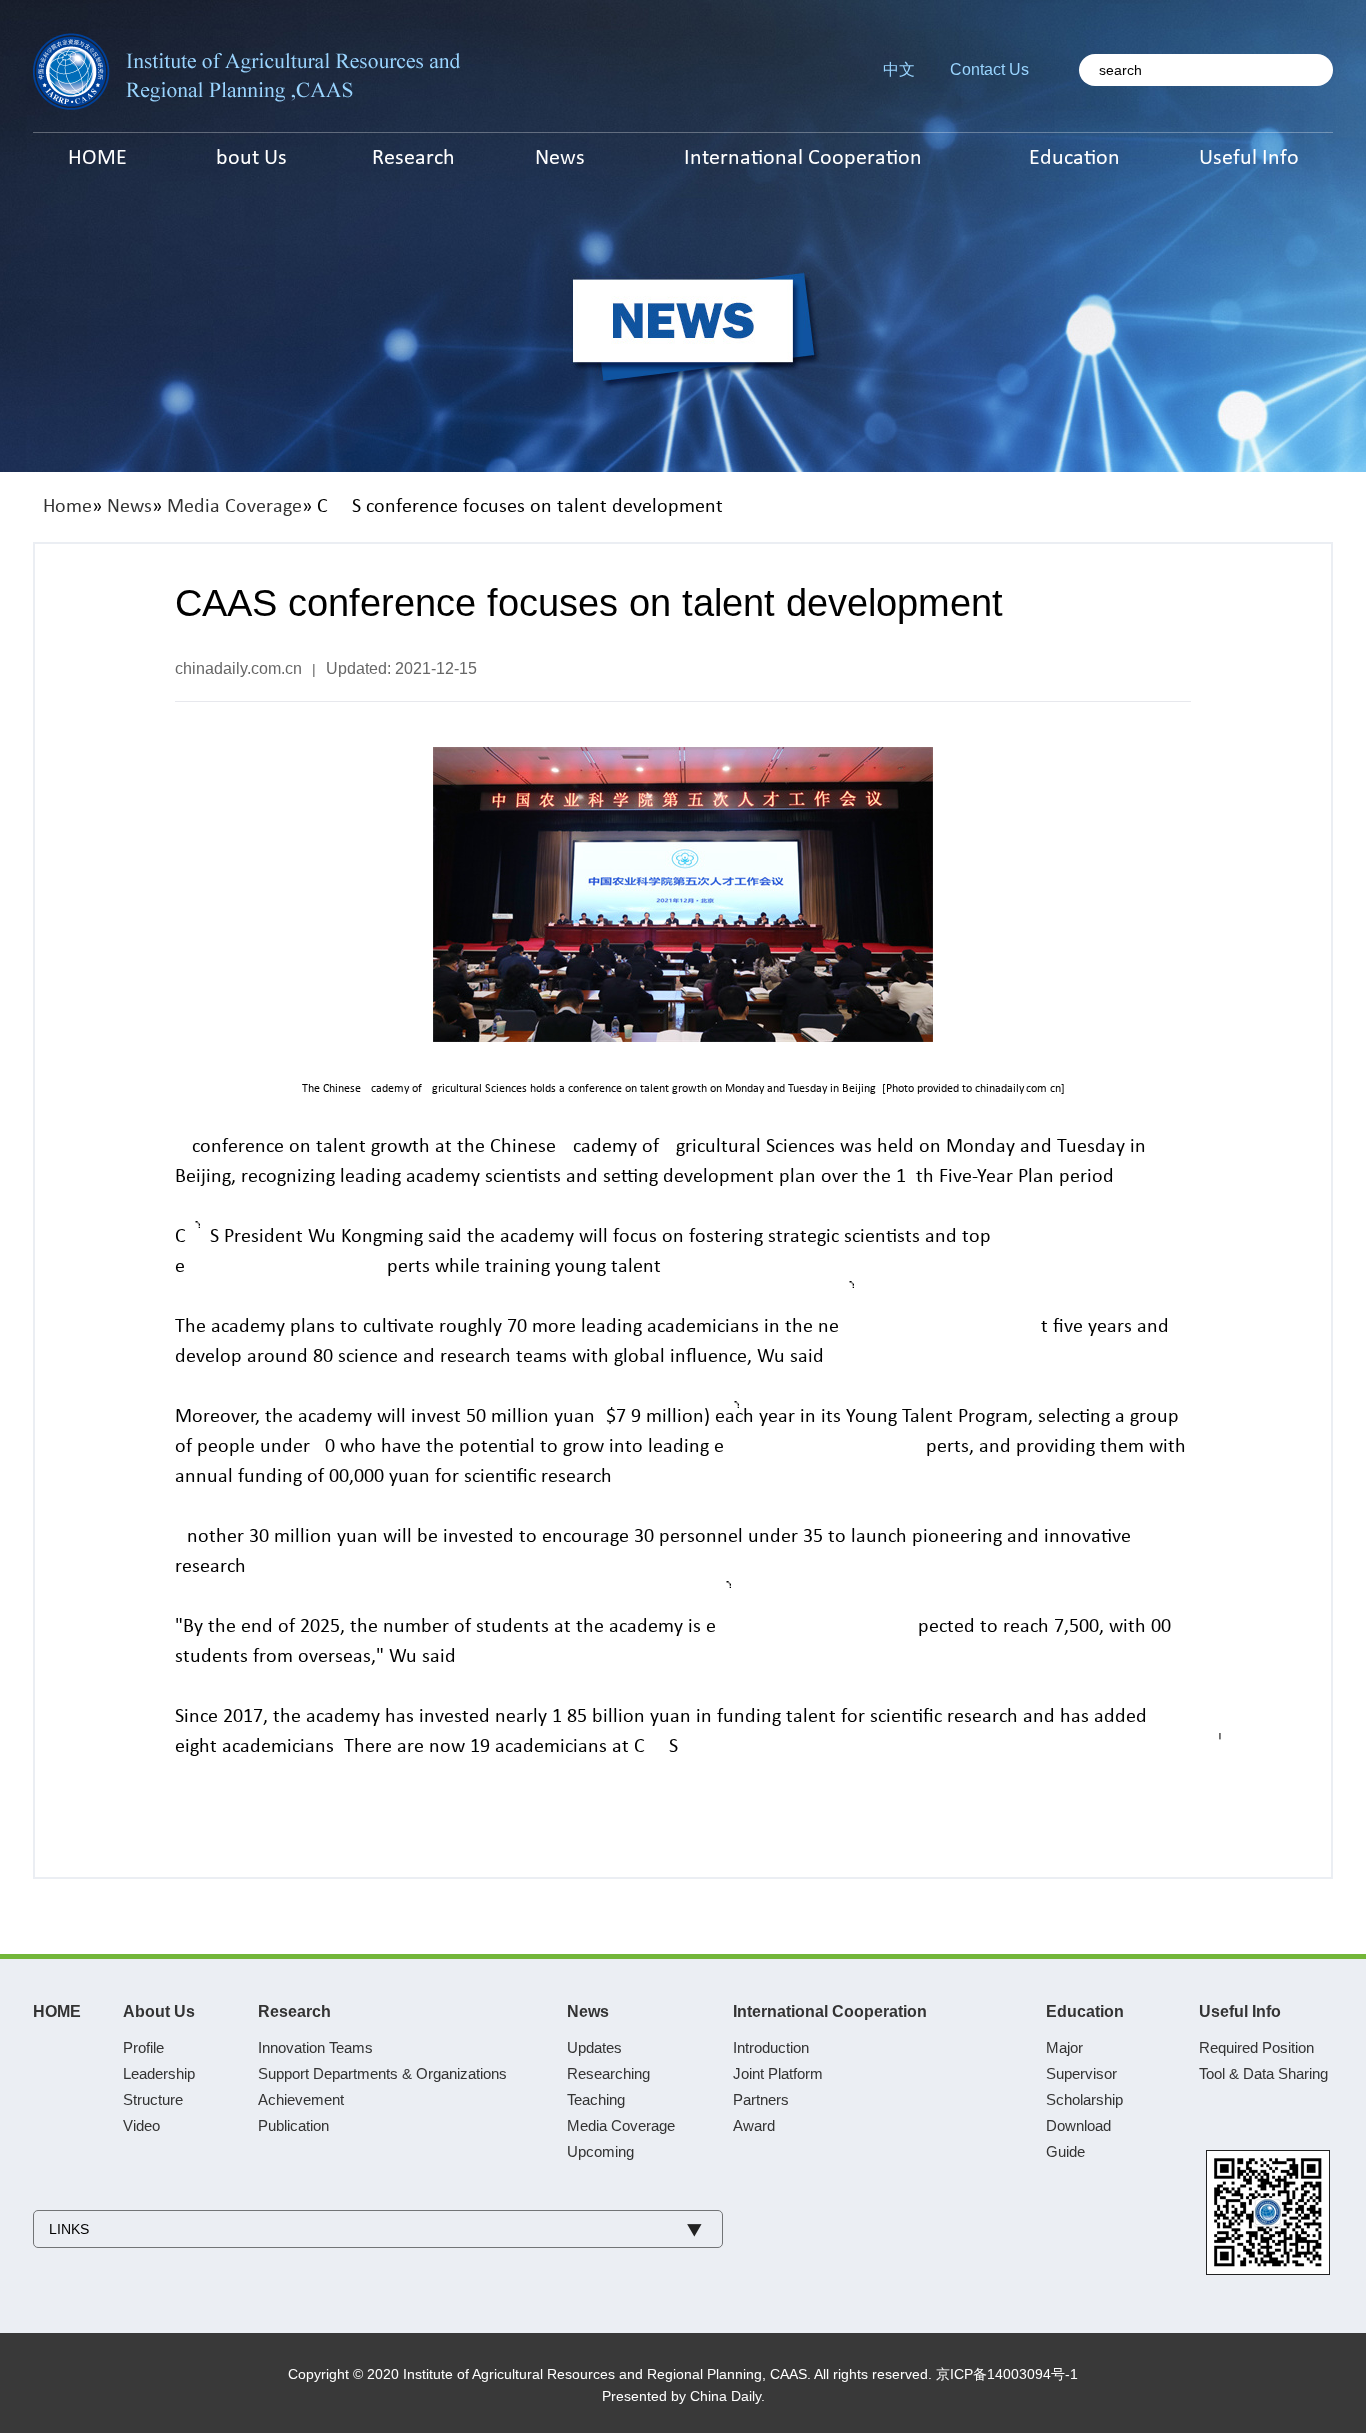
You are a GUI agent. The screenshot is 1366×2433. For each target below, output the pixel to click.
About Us (159, 2011)
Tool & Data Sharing (1263, 2073)
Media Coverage (234, 507)
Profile (143, 2047)
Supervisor (1081, 2073)
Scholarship (1084, 2099)
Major (1064, 2047)
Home (67, 507)
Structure (153, 2099)
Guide (1065, 2151)
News (129, 507)
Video (141, 2125)
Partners (761, 2099)
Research (294, 2011)
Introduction (771, 2047)
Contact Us (989, 69)
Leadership (159, 2073)
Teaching (596, 2099)
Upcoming (600, 2151)
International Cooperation (830, 2011)
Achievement (301, 2099)
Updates (594, 2047)
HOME (57, 2011)
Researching (608, 2073)
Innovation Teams (315, 2047)
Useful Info (1240, 2011)
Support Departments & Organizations (382, 2073)
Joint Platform (778, 2073)
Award (754, 2125)
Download (1078, 2125)
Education (1085, 2011)
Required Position (1256, 2047)
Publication (293, 2125)
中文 (899, 69)
